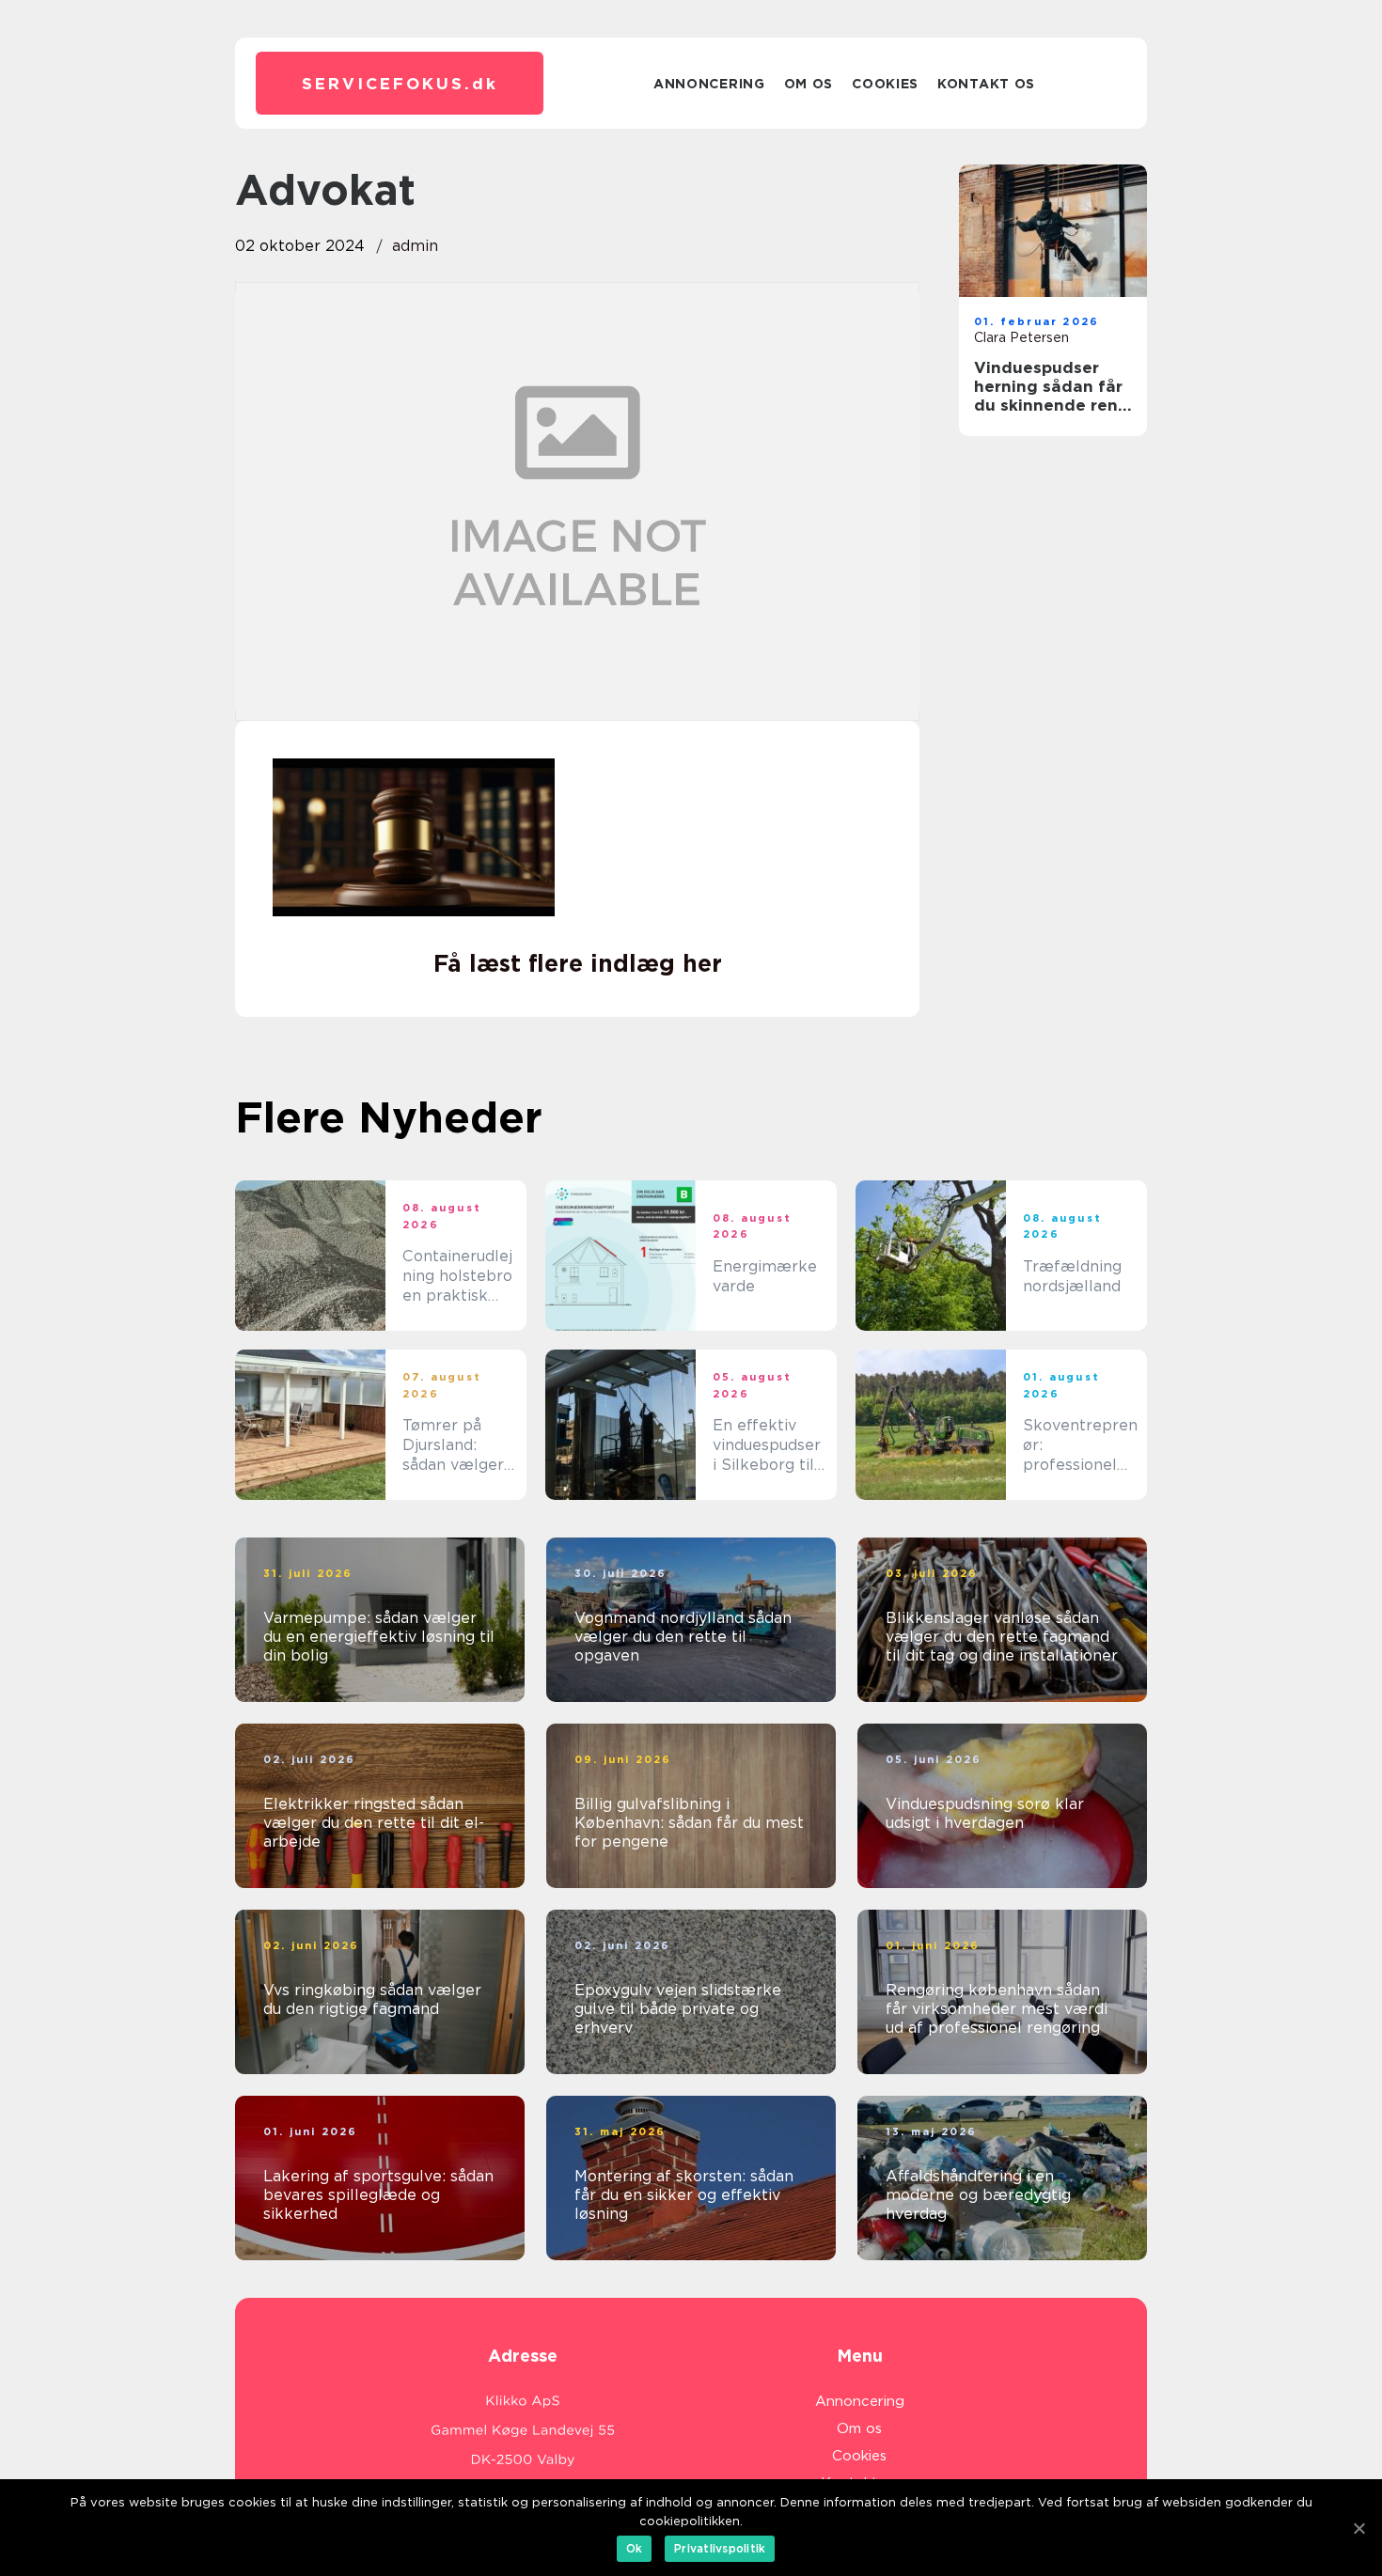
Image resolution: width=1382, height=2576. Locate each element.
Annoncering (709, 84)
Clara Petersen (1021, 337)
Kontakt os (986, 84)
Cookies (885, 84)
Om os (809, 84)
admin (415, 246)
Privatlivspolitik (720, 2548)
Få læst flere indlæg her (578, 963)
